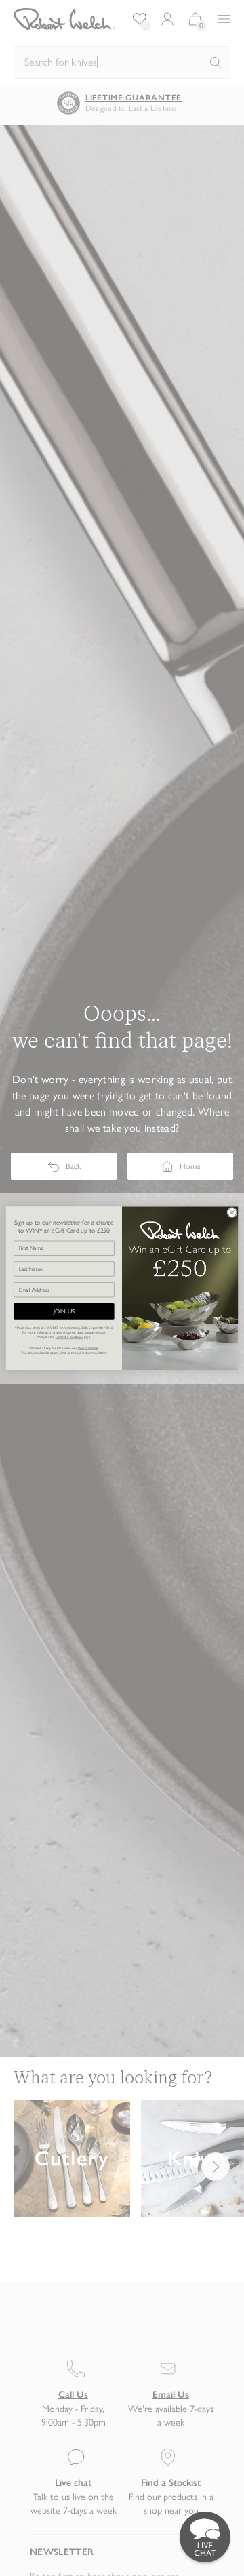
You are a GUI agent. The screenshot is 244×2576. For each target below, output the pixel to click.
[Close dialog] (232, 1212)
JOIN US (64, 1311)
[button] (205, 2537)
